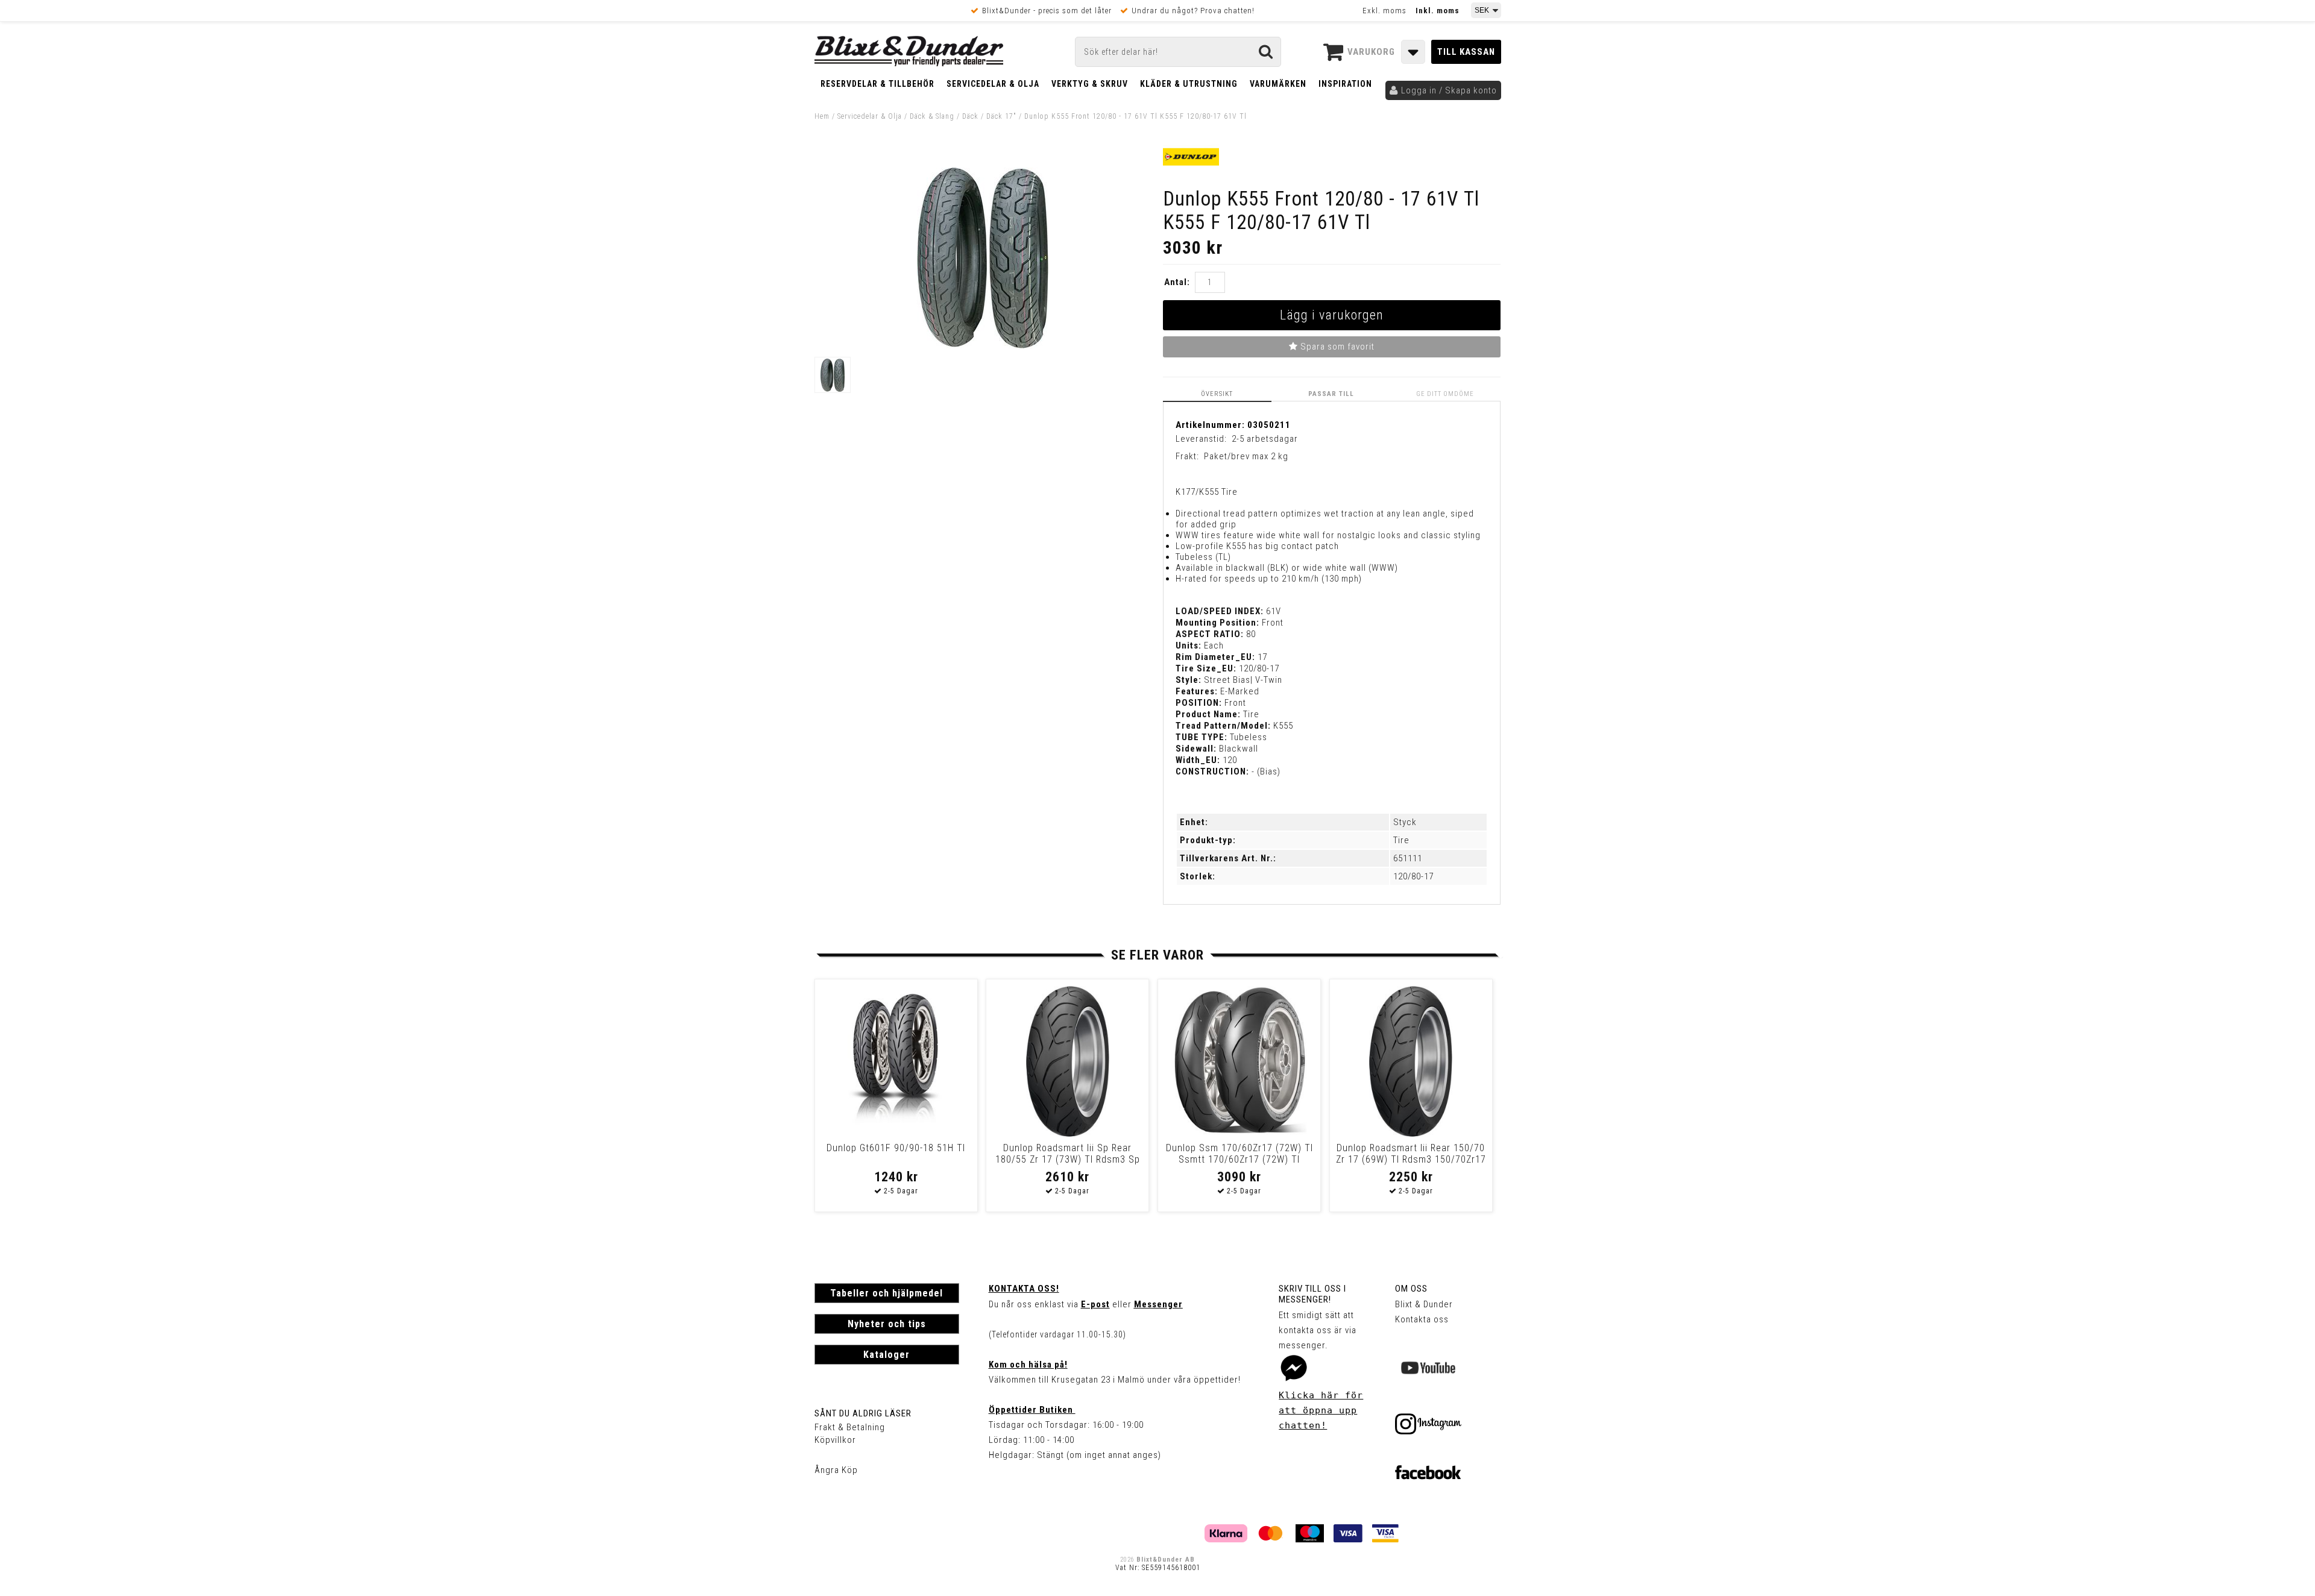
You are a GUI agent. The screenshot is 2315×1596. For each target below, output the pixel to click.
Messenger (1158, 1304)
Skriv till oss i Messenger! (1312, 1294)
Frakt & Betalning (850, 1427)
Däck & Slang (932, 116)
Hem (822, 116)
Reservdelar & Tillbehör (877, 84)
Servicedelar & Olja (993, 84)
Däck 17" (1001, 116)
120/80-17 (1413, 876)
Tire (1401, 840)
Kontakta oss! (1024, 1289)
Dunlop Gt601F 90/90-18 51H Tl (896, 1148)
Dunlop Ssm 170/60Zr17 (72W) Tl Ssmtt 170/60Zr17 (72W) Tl (1239, 1154)
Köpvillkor (835, 1440)
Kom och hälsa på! (1028, 1365)
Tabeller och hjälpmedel (887, 1293)
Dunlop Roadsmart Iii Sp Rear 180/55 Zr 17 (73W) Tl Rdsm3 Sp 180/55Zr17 (1068, 1159)
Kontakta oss (1422, 1319)
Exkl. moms (1384, 11)
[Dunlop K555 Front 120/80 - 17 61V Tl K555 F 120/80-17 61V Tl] (983, 345)
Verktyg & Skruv (1090, 84)
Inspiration (1345, 84)
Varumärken (1278, 84)
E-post (1095, 1304)
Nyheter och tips (887, 1324)
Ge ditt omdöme (1445, 394)
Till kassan (1466, 52)
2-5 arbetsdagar (1265, 439)
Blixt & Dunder (1424, 1304)
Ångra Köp (836, 1470)
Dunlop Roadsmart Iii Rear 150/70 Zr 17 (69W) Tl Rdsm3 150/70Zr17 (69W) (1411, 1159)
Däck (970, 116)
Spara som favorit (1336, 347)
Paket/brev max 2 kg (1246, 456)
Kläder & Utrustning (1189, 84)
